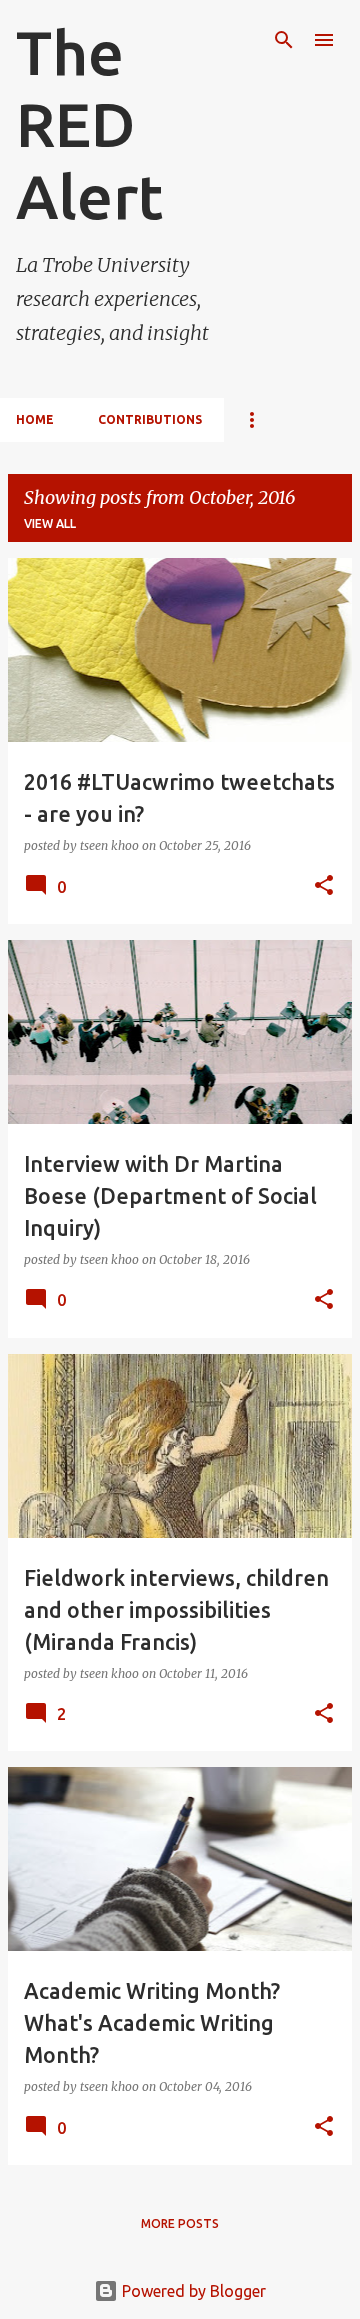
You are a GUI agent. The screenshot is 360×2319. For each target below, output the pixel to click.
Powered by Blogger (192, 2291)
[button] (324, 886)
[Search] (284, 40)
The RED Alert (89, 124)
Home (35, 419)
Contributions (150, 419)
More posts (180, 2223)
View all (50, 523)
